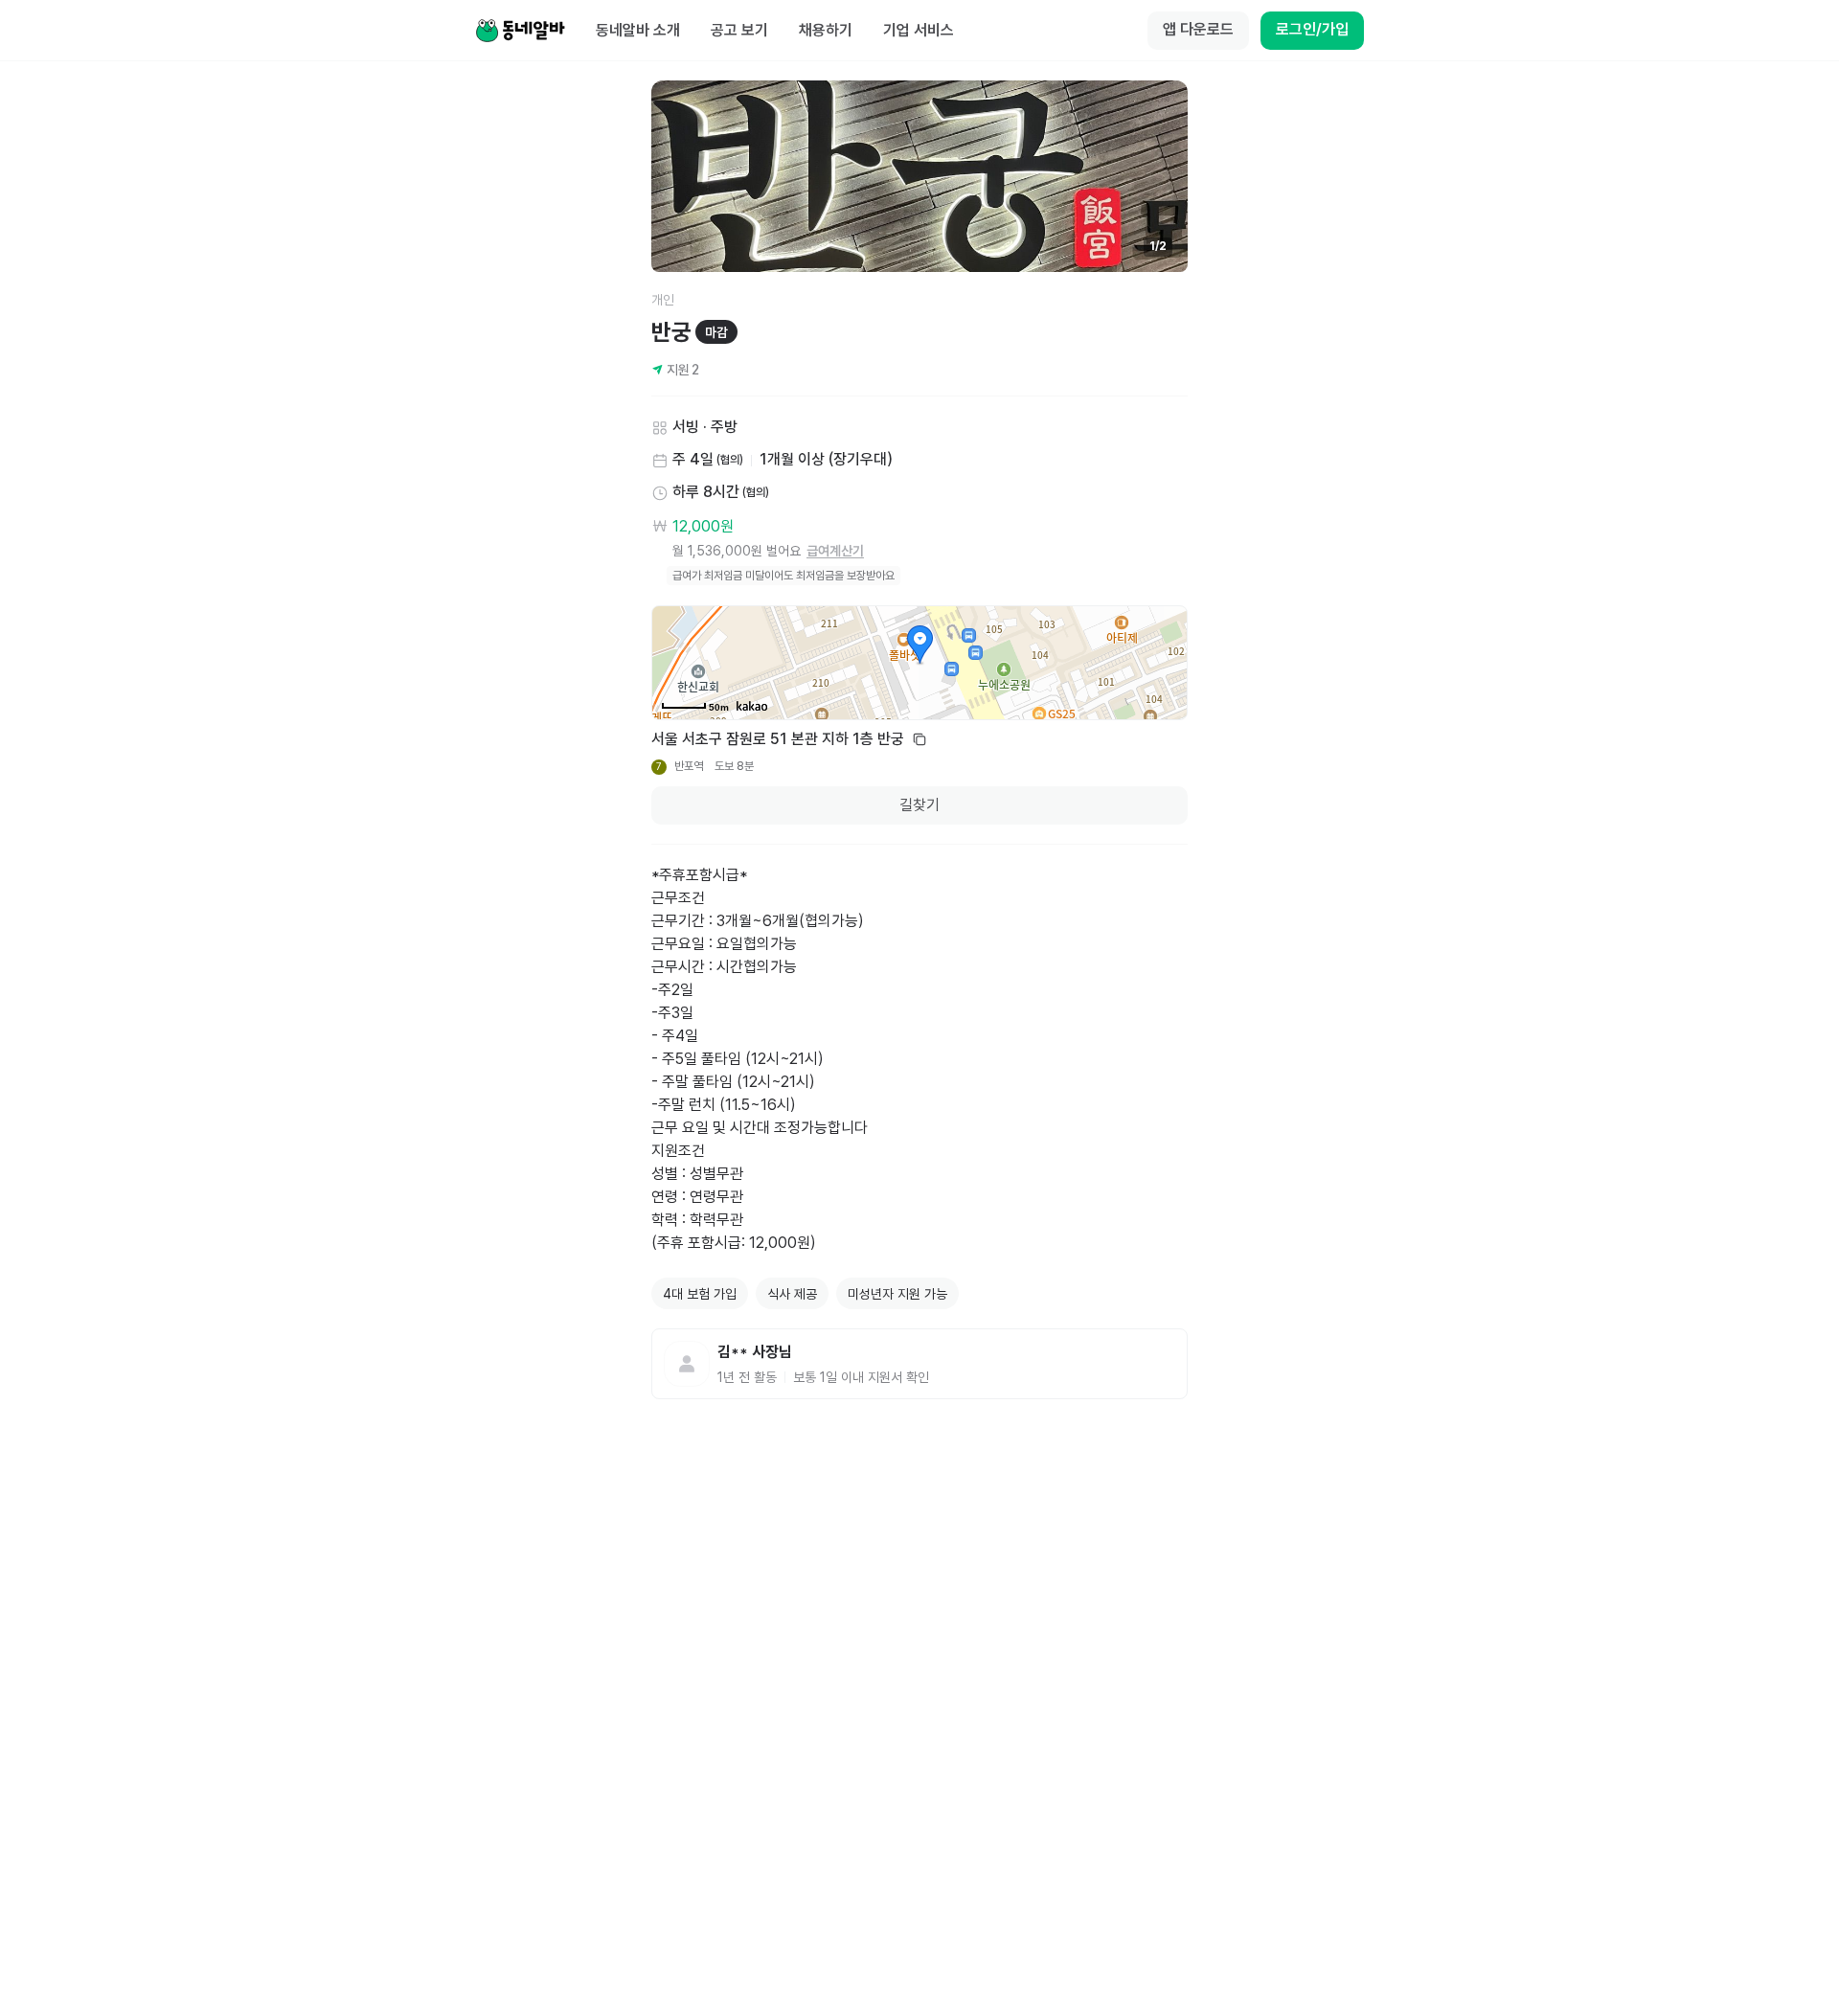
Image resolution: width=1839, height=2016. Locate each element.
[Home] (520, 31)
